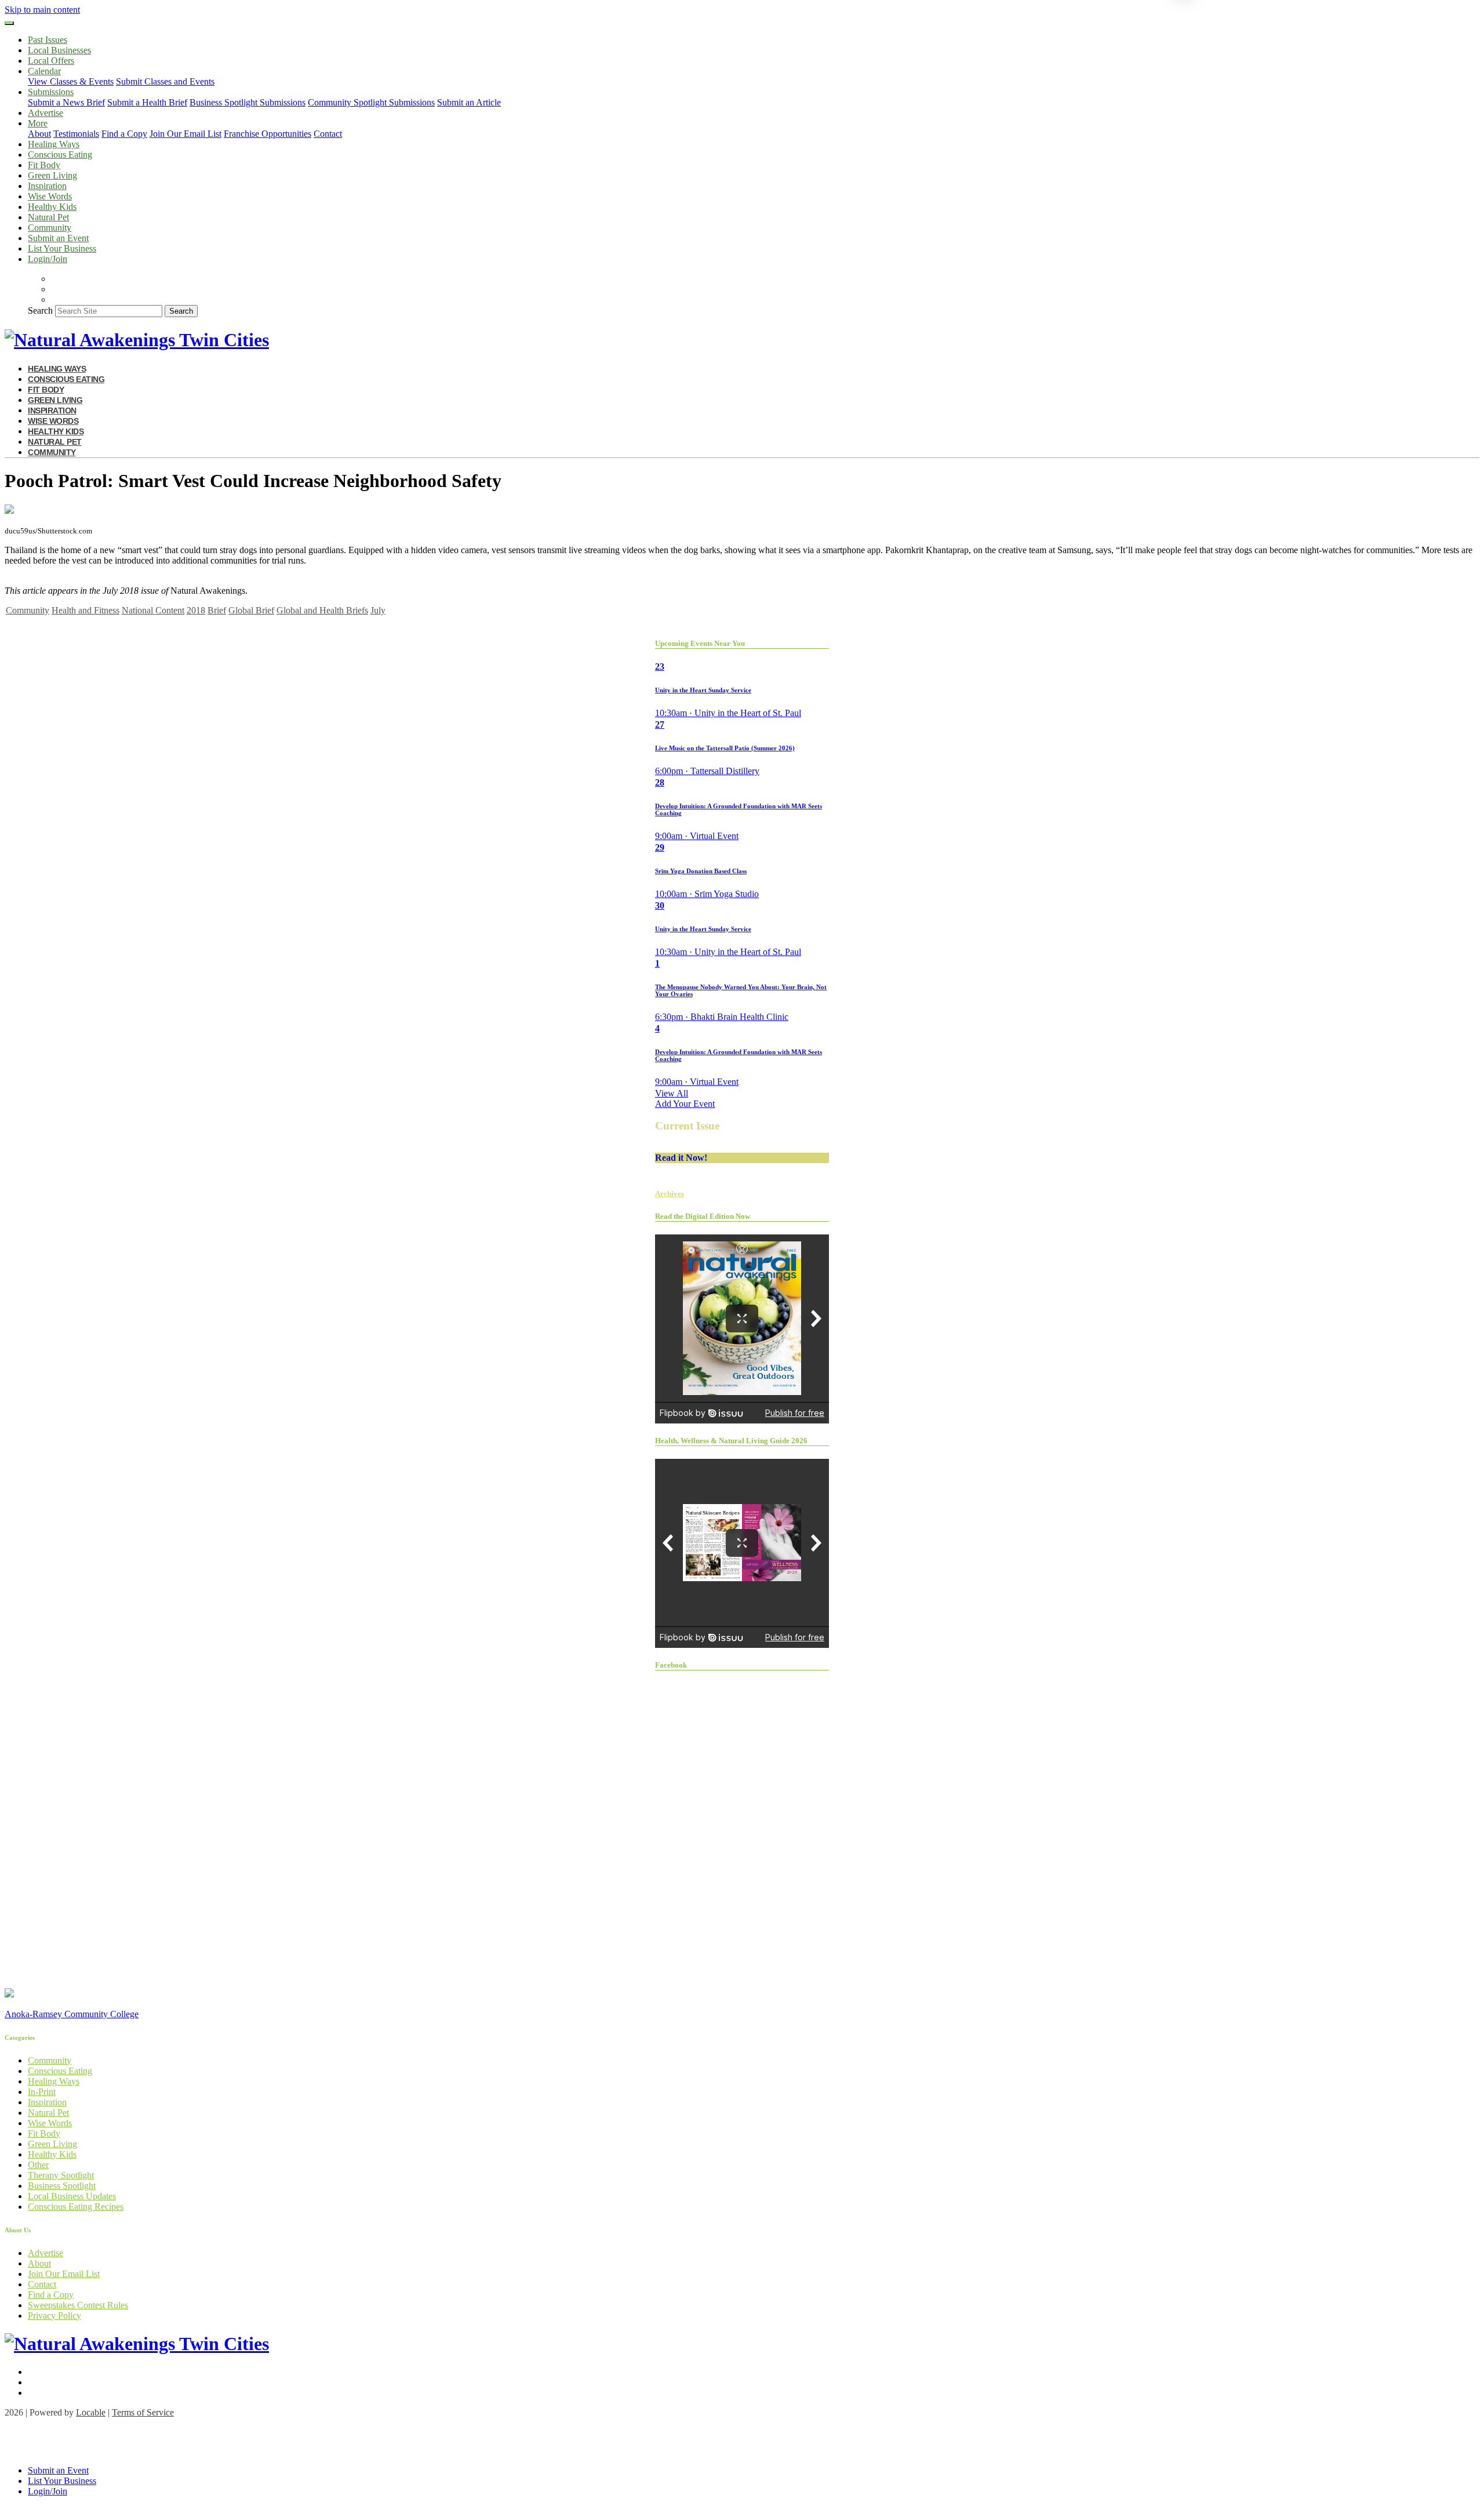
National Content (153, 610)
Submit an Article (469, 102)
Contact (328, 134)
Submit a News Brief (66, 102)
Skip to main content (42, 10)
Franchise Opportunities (268, 134)
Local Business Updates (72, 2196)
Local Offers (51, 61)
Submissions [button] (51, 92)
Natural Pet (48, 217)
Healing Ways (54, 144)
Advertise (46, 113)
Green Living (52, 175)
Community (50, 228)
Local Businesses (59, 50)
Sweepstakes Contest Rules (78, 2305)
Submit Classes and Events (165, 81)
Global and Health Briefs (322, 610)
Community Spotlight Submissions (371, 102)
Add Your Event (685, 1104)
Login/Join (48, 259)
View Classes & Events (71, 81)
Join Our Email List (185, 134)
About (39, 134)
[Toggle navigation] (9, 23)
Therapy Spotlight (61, 2175)
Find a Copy (124, 134)
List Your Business (62, 248)
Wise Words (50, 196)
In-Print (42, 2092)
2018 (196, 610)
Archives (670, 1194)
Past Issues (48, 40)
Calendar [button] (44, 71)
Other (38, 2165)
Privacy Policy (54, 2316)
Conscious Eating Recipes (76, 2207)
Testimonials (76, 134)
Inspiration (47, 186)
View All (672, 1093)
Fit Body (44, 165)
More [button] (38, 123)
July (378, 610)
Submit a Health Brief (147, 102)
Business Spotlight (62, 2186)
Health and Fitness (86, 610)
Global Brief (251, 610)
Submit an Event (58, 238)
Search (40, 310)
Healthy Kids (52, 207)
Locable (91, 2412)
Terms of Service (143, 2412)
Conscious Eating (60, 155)
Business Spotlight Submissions (248, 102)
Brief (217, 610)
